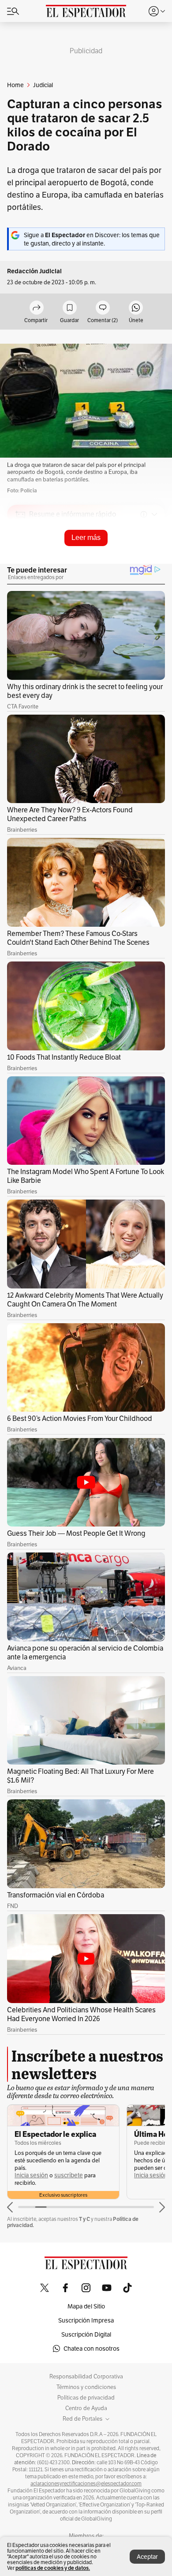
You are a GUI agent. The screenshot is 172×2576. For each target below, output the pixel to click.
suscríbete (69, 2175)
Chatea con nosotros (92, 2348)
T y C (84, 2219)
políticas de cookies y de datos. (53, 2568)
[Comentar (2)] (103, 308)
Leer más (86, 538)
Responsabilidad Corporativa (86, 2377)
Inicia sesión (31, 2175)
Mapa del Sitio (86, 2306)
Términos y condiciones (86, 2387)
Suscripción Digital (86, 2334)
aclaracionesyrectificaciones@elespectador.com (86, 2484)
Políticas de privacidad (86, 2398)
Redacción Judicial (34, 271)
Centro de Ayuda (86, 2408)
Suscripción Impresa (86, 2320)
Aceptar (147, 2557)
